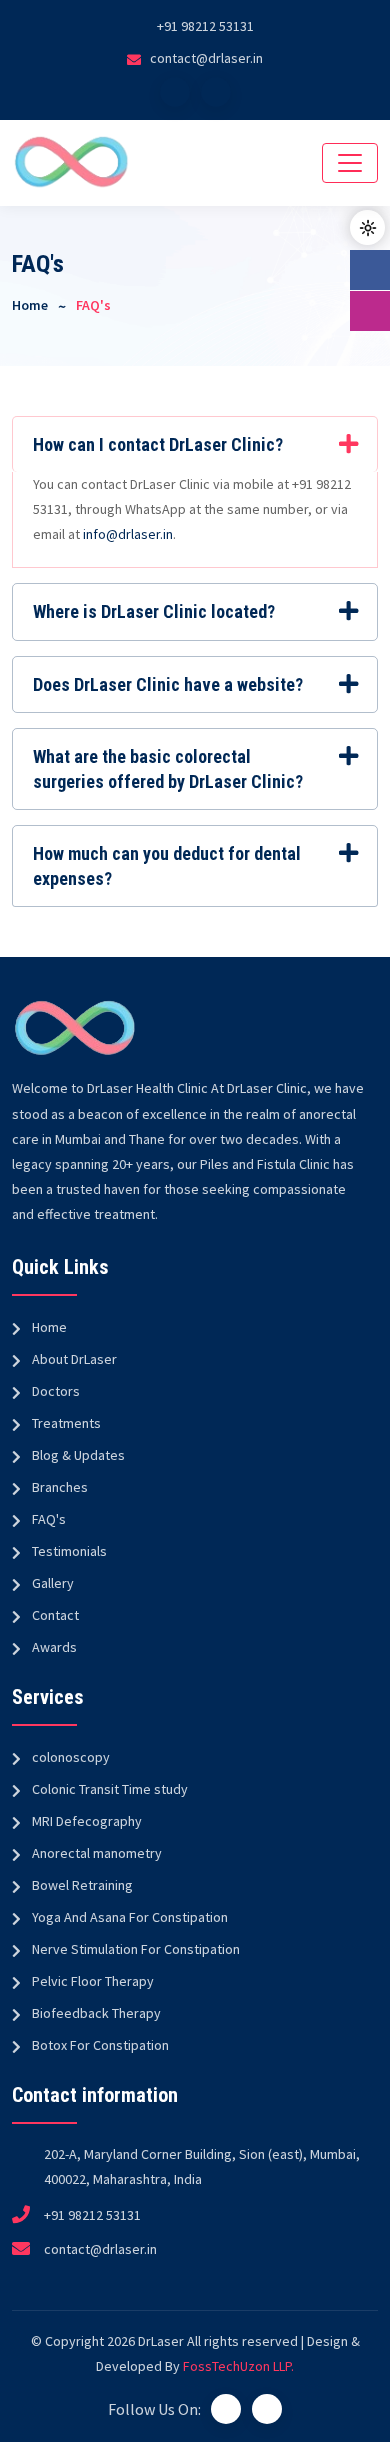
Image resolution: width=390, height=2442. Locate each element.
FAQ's (49, 1519)
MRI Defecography (87, 1821)
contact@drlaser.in (206, 58)
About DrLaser (74, 1359)
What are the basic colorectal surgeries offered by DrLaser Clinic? (168, 769)
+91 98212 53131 (205, 26)
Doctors (56, 1391)
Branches (60, 1487)
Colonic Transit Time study (110, 1789)
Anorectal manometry (97, 1853)
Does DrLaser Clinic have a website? (168, 684)
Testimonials (69, 1551)
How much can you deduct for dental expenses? (167, 866)
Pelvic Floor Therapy (93, 1981)
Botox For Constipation (100, 2045)
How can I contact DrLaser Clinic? (158, 444)
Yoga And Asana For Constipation (130, 1917)
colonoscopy (71, 1757)
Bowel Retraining (82, 1885)
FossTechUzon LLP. (238, 2366)
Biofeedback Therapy (96, 2013)
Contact (55, 1615)
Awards (54, 1647)
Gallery (53, 1583)
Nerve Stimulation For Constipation (136, 1949)
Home (30, 305)
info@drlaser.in (128, 534)
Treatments (66, 1423)
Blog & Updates (78, 1455)
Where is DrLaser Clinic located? (154, 611)
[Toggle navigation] (350, 163)
